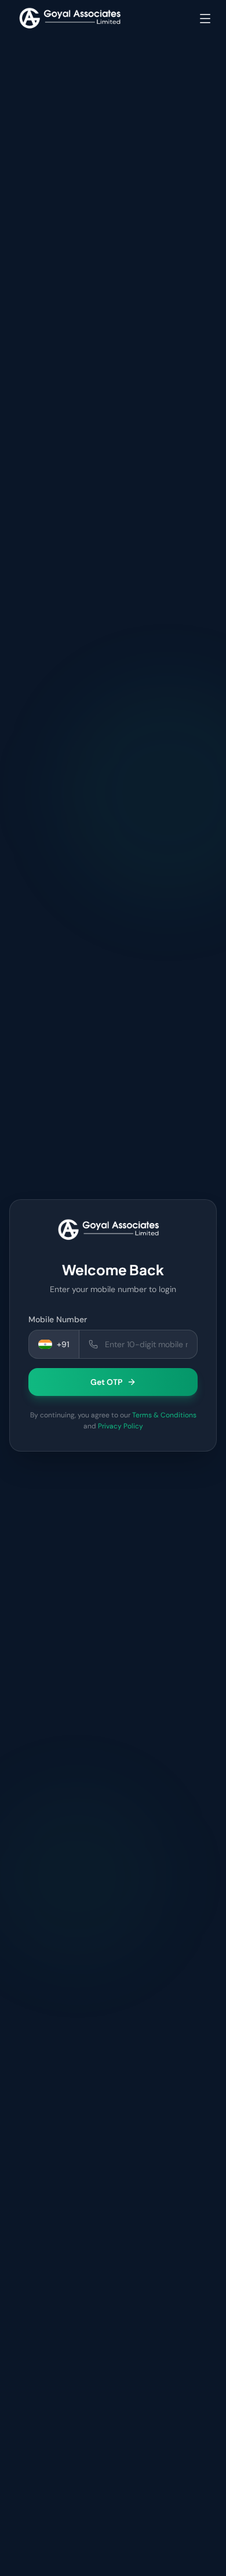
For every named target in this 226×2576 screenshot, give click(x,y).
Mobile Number (58, 1319)
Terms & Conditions (164, 1415)
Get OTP (106, 1382)
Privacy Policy (121, 1426)
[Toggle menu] (205, 19)
